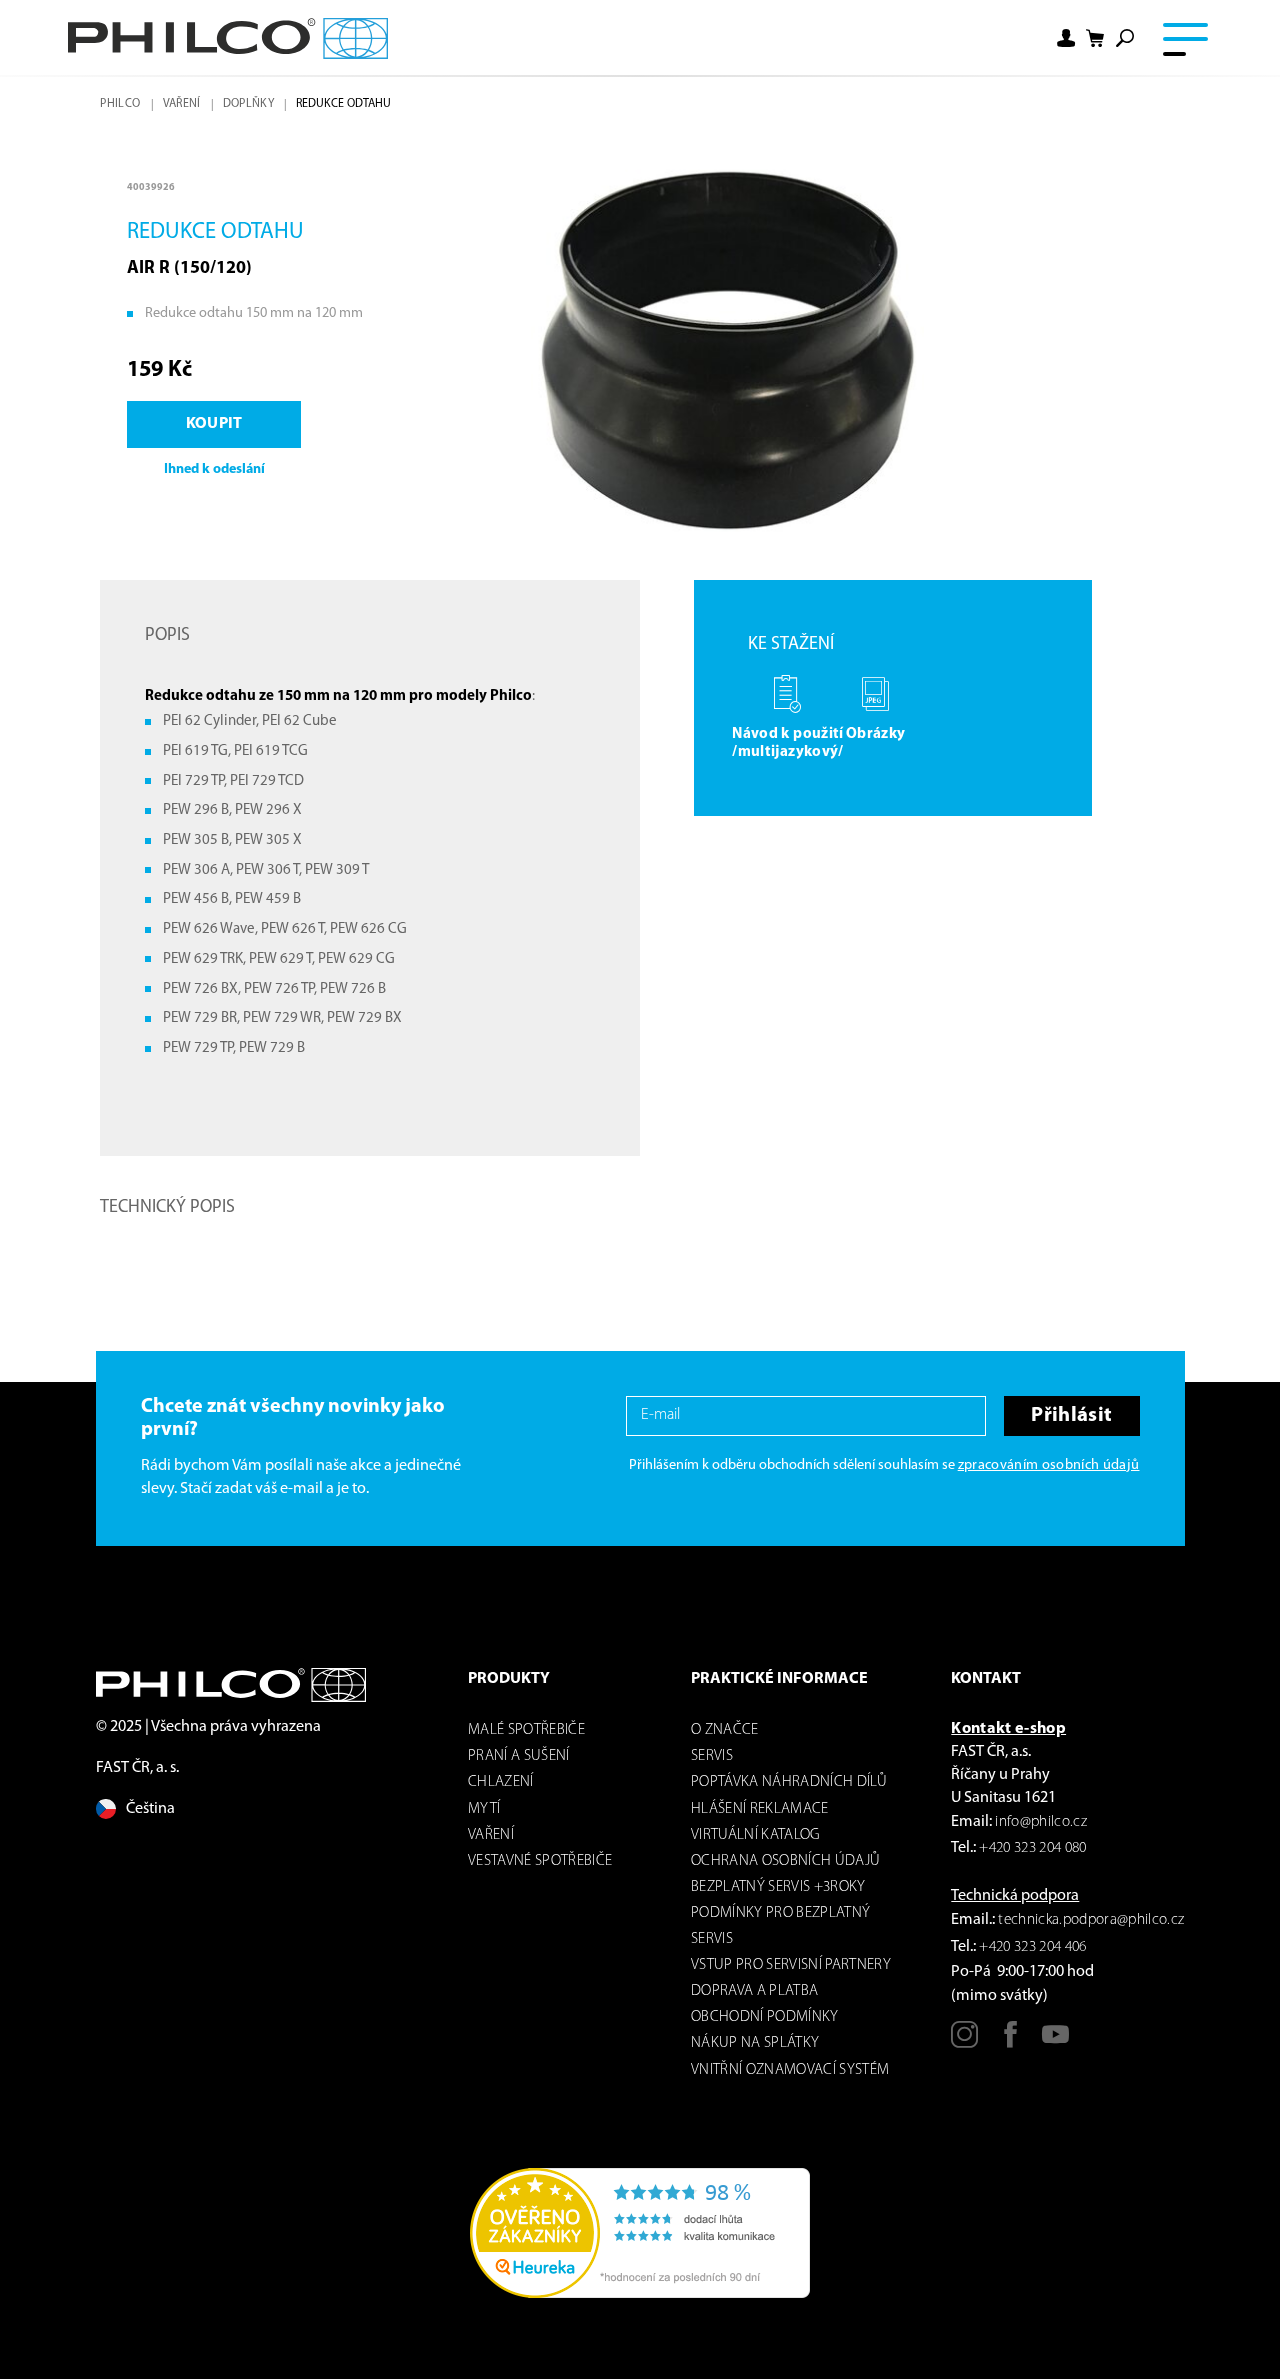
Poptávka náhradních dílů (789, 1782)
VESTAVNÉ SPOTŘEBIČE (540, 1861)
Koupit (214, 424)
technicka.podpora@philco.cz (1091, 1920)
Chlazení (501, 1782)
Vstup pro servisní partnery (791, 1965)
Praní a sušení (519, 1756)
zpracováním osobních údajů (1049, 1465)
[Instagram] (964, 2042)
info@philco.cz (1041, 1822)
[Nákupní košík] (1096, 38)
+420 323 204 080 (1032, 1848)
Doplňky (248, 104)
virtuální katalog (756, 1835)
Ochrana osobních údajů (785, 1861)
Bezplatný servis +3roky (778, 1887)
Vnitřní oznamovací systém (790, 2070)
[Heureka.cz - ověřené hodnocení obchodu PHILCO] (640, 2233)
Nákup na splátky (755, 2043)
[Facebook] (1010, 2042)
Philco (120, 104)
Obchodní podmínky (765, 2017)
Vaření (182, 104)
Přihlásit (1071, 1415)
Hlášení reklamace (760, 1809)
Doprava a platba (754, 1991)
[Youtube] (1055, 2042)
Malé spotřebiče (526, 1730)
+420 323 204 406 (1032, 1947)
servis (712, 1756)
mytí (484, 1809)
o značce (725, 1730)
